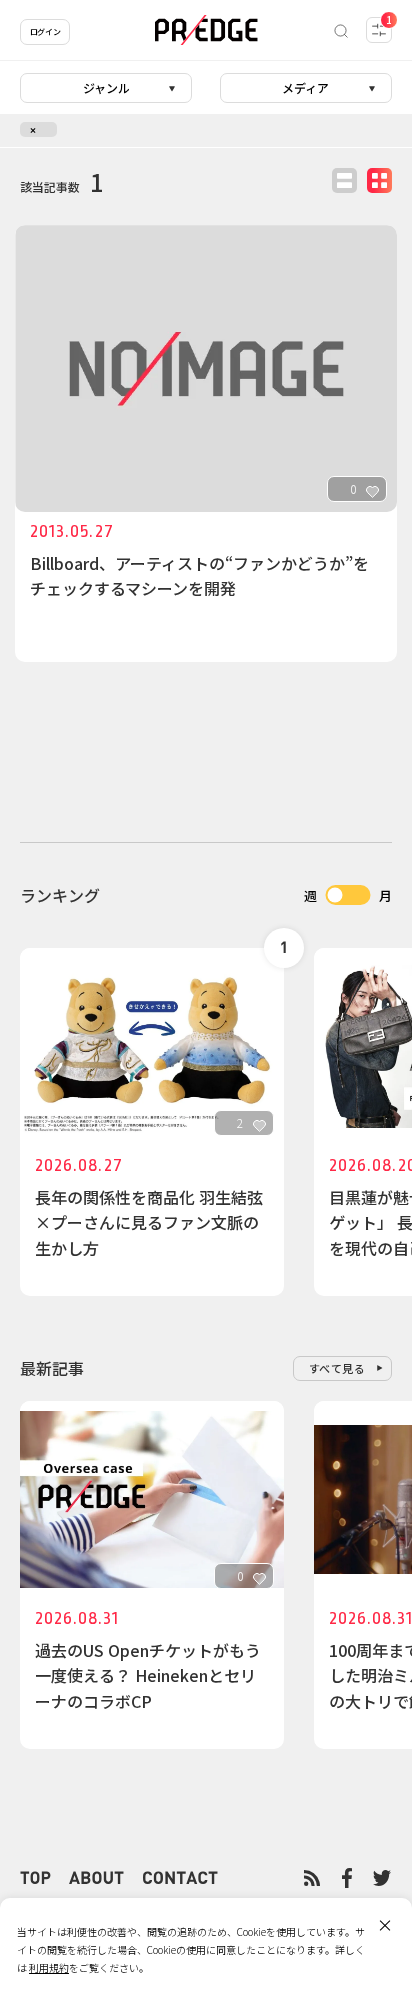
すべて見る (337, 1368)
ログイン (45, 31)
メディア (305, 87)
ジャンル (106, 87)
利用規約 (49, 1967)
